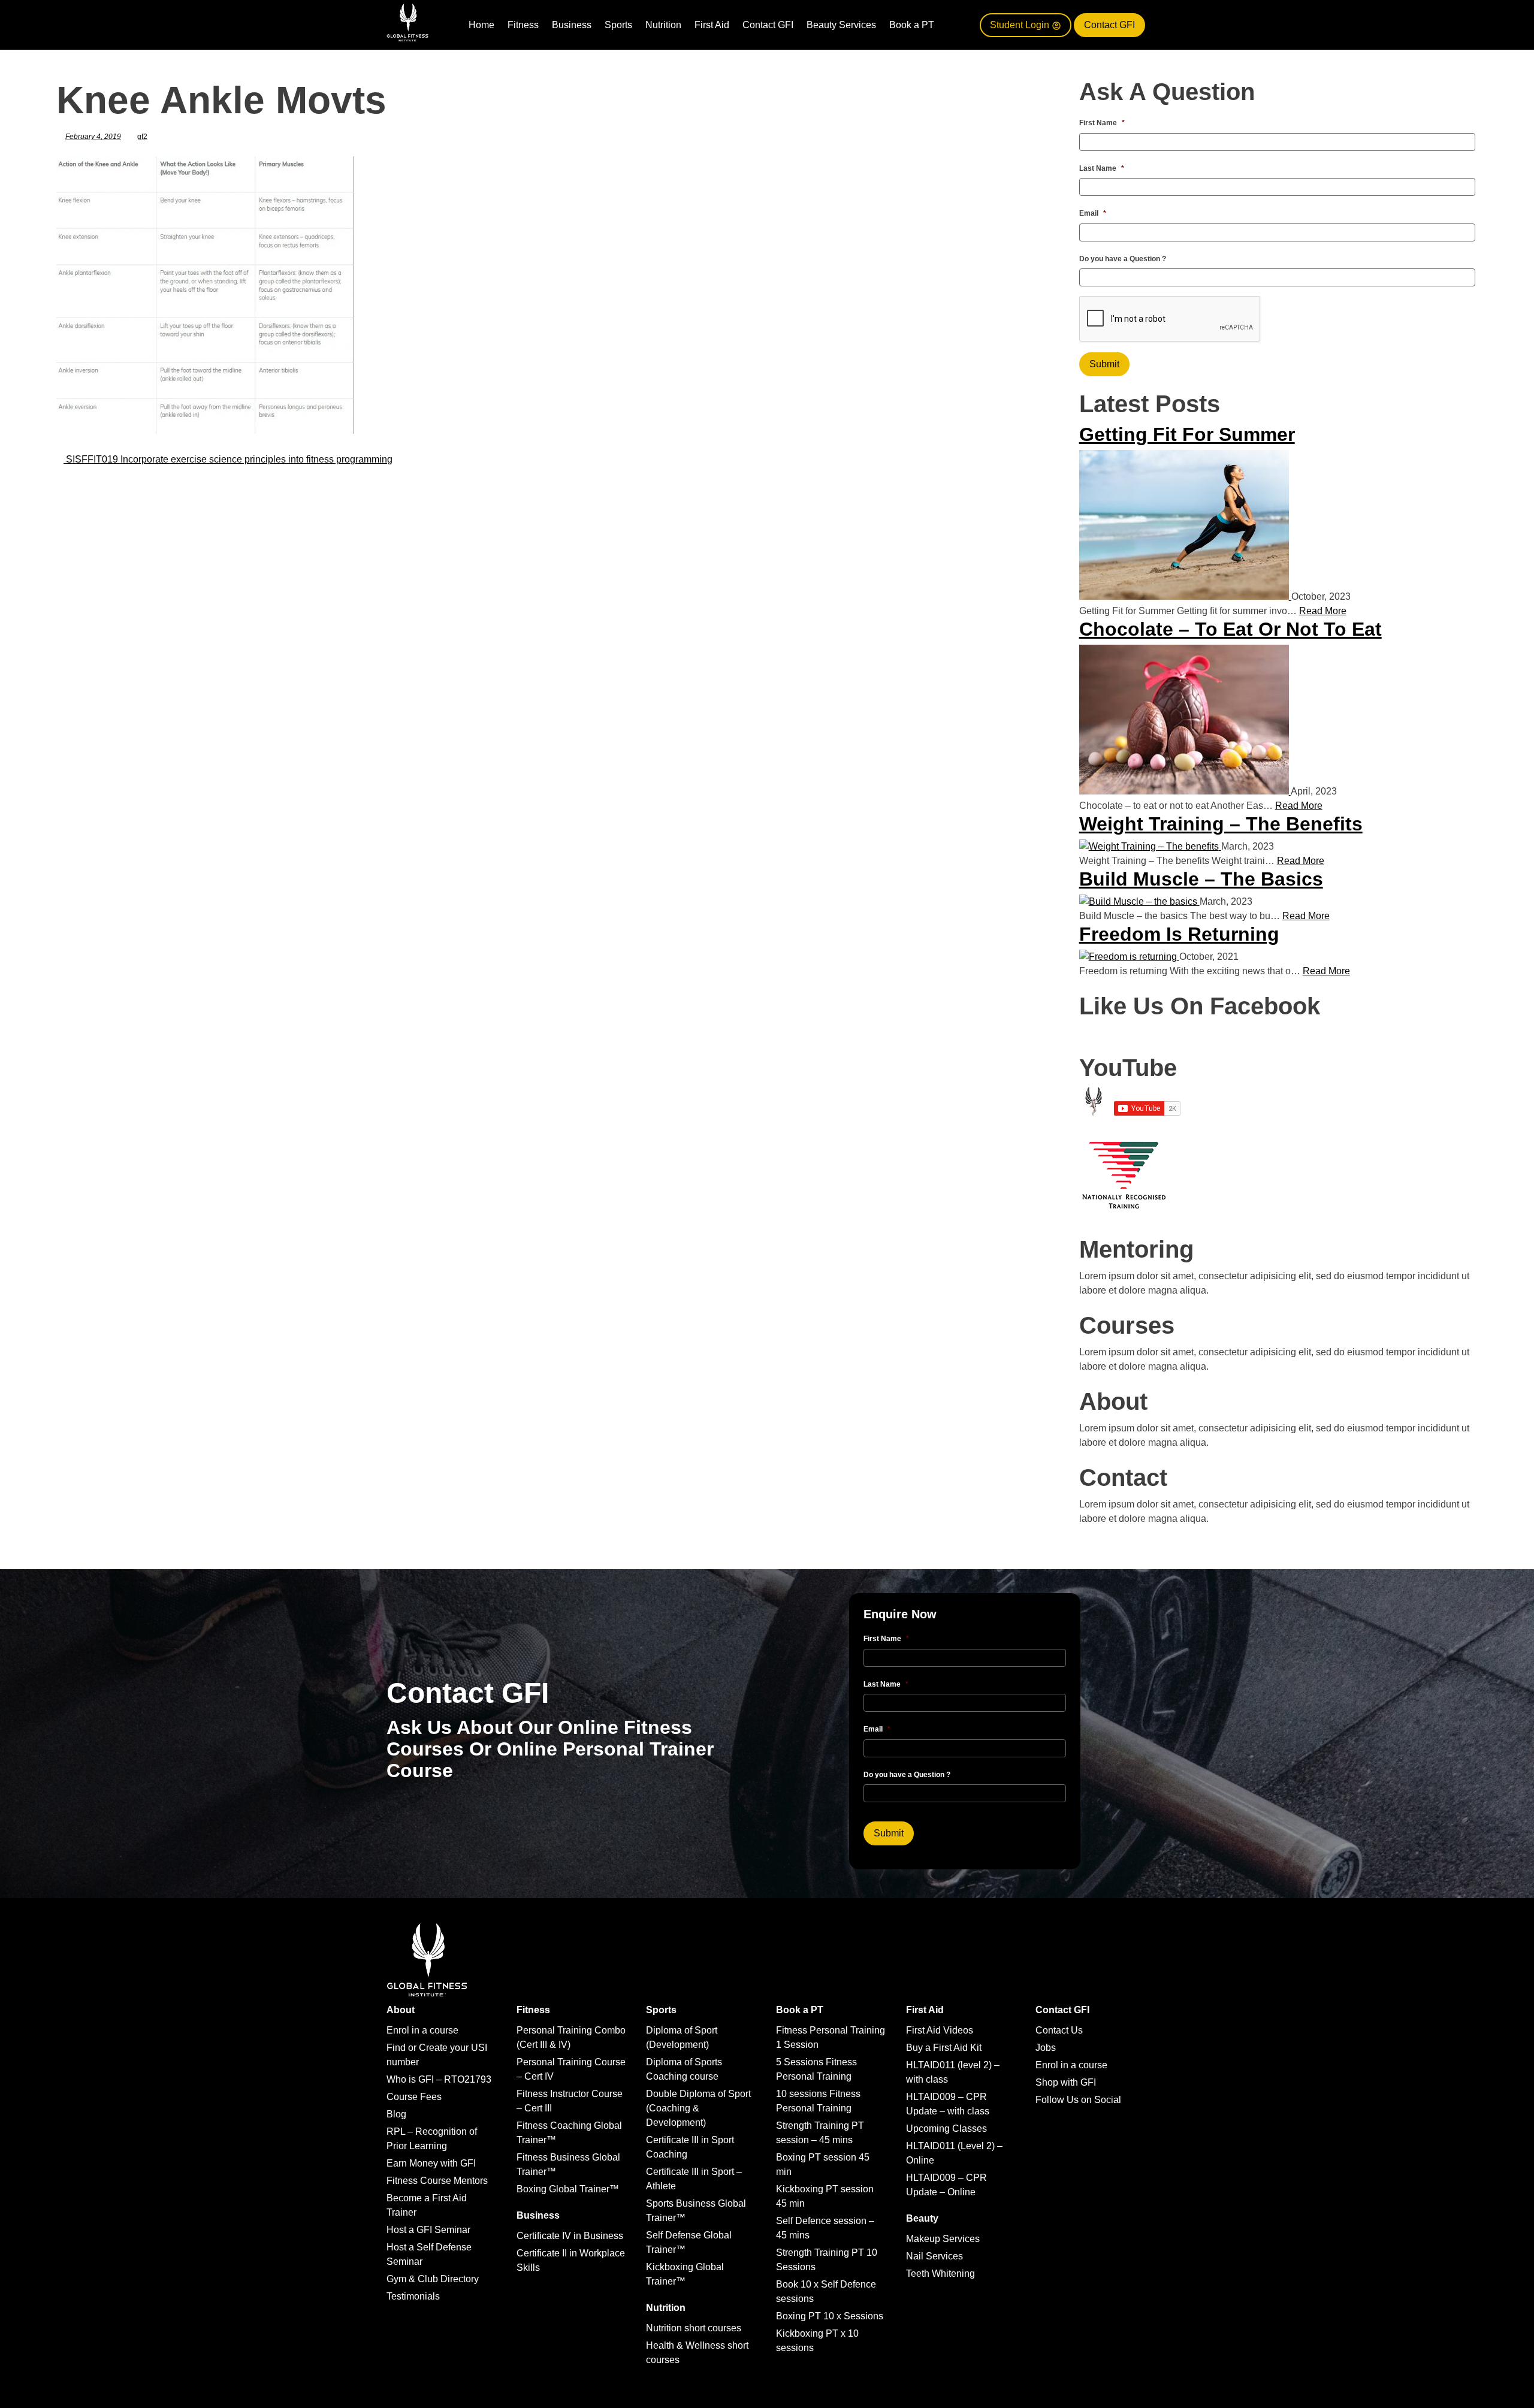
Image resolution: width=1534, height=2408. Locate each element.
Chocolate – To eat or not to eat (1230, 629)
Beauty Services (841, 25)
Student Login (1021, 25)
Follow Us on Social (1078, 2100)
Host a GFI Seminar (428, 2230)
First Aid (712, 25)
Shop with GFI (1066, 2082)
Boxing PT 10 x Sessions (830, 2316)
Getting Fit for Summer (1187, 434)
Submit (1104, 364)
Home (481, 25)
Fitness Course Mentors (437, 2181)
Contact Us (1059, 2030)
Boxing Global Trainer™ (568, 2189)
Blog (396, 2114)
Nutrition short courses (694, 2328)
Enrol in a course (422, 2030)
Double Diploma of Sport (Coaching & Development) (698, 2108)
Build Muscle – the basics (1201, 879)
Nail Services (934, 2256)
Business (572, 25)
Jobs (1046, 2048)
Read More (1323, 611)
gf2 (142, 137)
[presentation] (1170, 319)
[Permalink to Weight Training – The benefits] (1150, 846)
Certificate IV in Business (570, 2236)
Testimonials (413, 2296)
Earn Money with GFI (431, 2163)
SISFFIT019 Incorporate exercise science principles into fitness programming (228, 459)
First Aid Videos (940, 2030)
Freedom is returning (1179, 934)
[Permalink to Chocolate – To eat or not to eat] (1185, 791)
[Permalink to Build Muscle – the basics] (1139, 901)
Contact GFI (768, 25)
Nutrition (663, 25)
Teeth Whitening (940, 2273)
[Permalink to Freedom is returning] (1129, 957)
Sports (618, 25)
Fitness (523, 25)
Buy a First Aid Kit (944, 2048)
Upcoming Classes (946, 2128)
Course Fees (414, 2097)
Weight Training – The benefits (1221, 824)
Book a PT (912, 25)
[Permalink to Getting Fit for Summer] (1185, 596)
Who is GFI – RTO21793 (439, 2079)
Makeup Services (943, 2239)
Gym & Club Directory (433, 2279)
